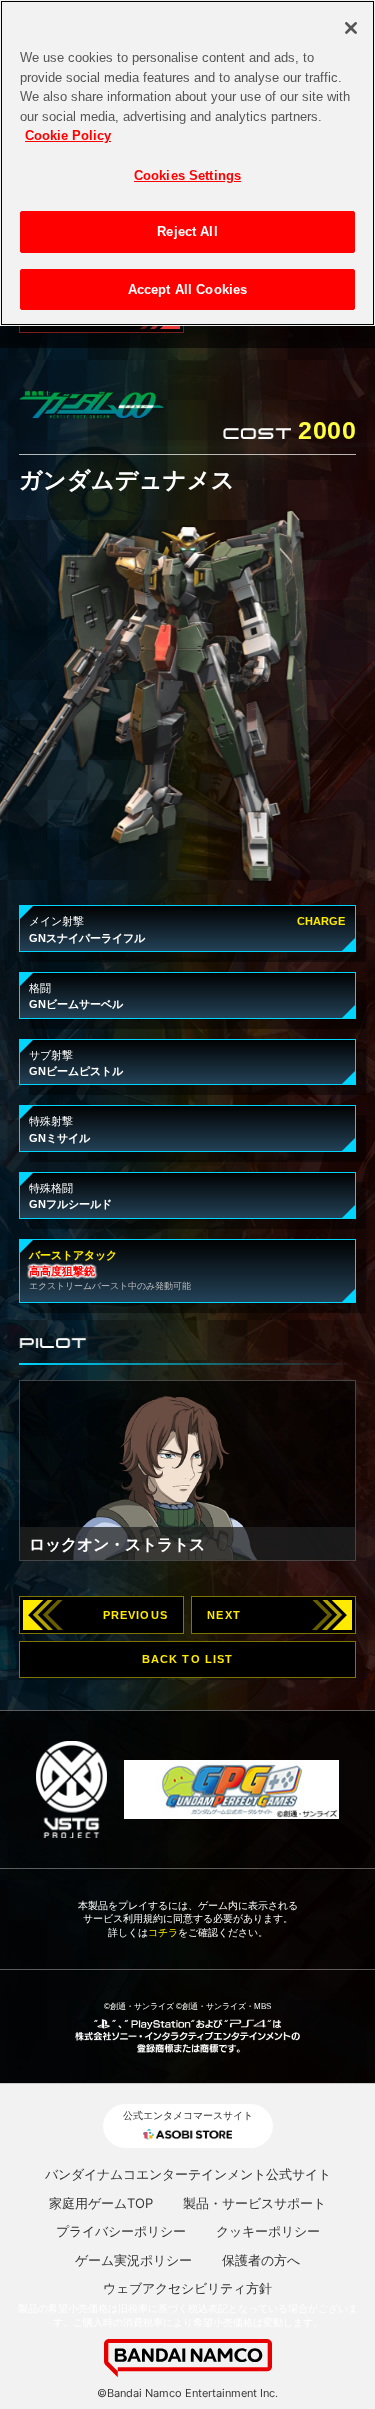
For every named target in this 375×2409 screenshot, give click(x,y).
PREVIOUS (135, 1615)
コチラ (163, 1932)
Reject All (187, 231)
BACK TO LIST (188, 1659)
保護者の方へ (261, 2260)
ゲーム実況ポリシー (133, 2260)
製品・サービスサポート (254, 2203)
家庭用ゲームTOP (101, 2203)
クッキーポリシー (268, 2231)
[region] (187, 163)
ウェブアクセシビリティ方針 (187, 2288)
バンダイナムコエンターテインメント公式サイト (188, 2174)
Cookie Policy (68, 135)
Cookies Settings (187, 175)
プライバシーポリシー (121, 2231)
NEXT (224, 1615)
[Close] (351, 28)
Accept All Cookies (187, 289)
